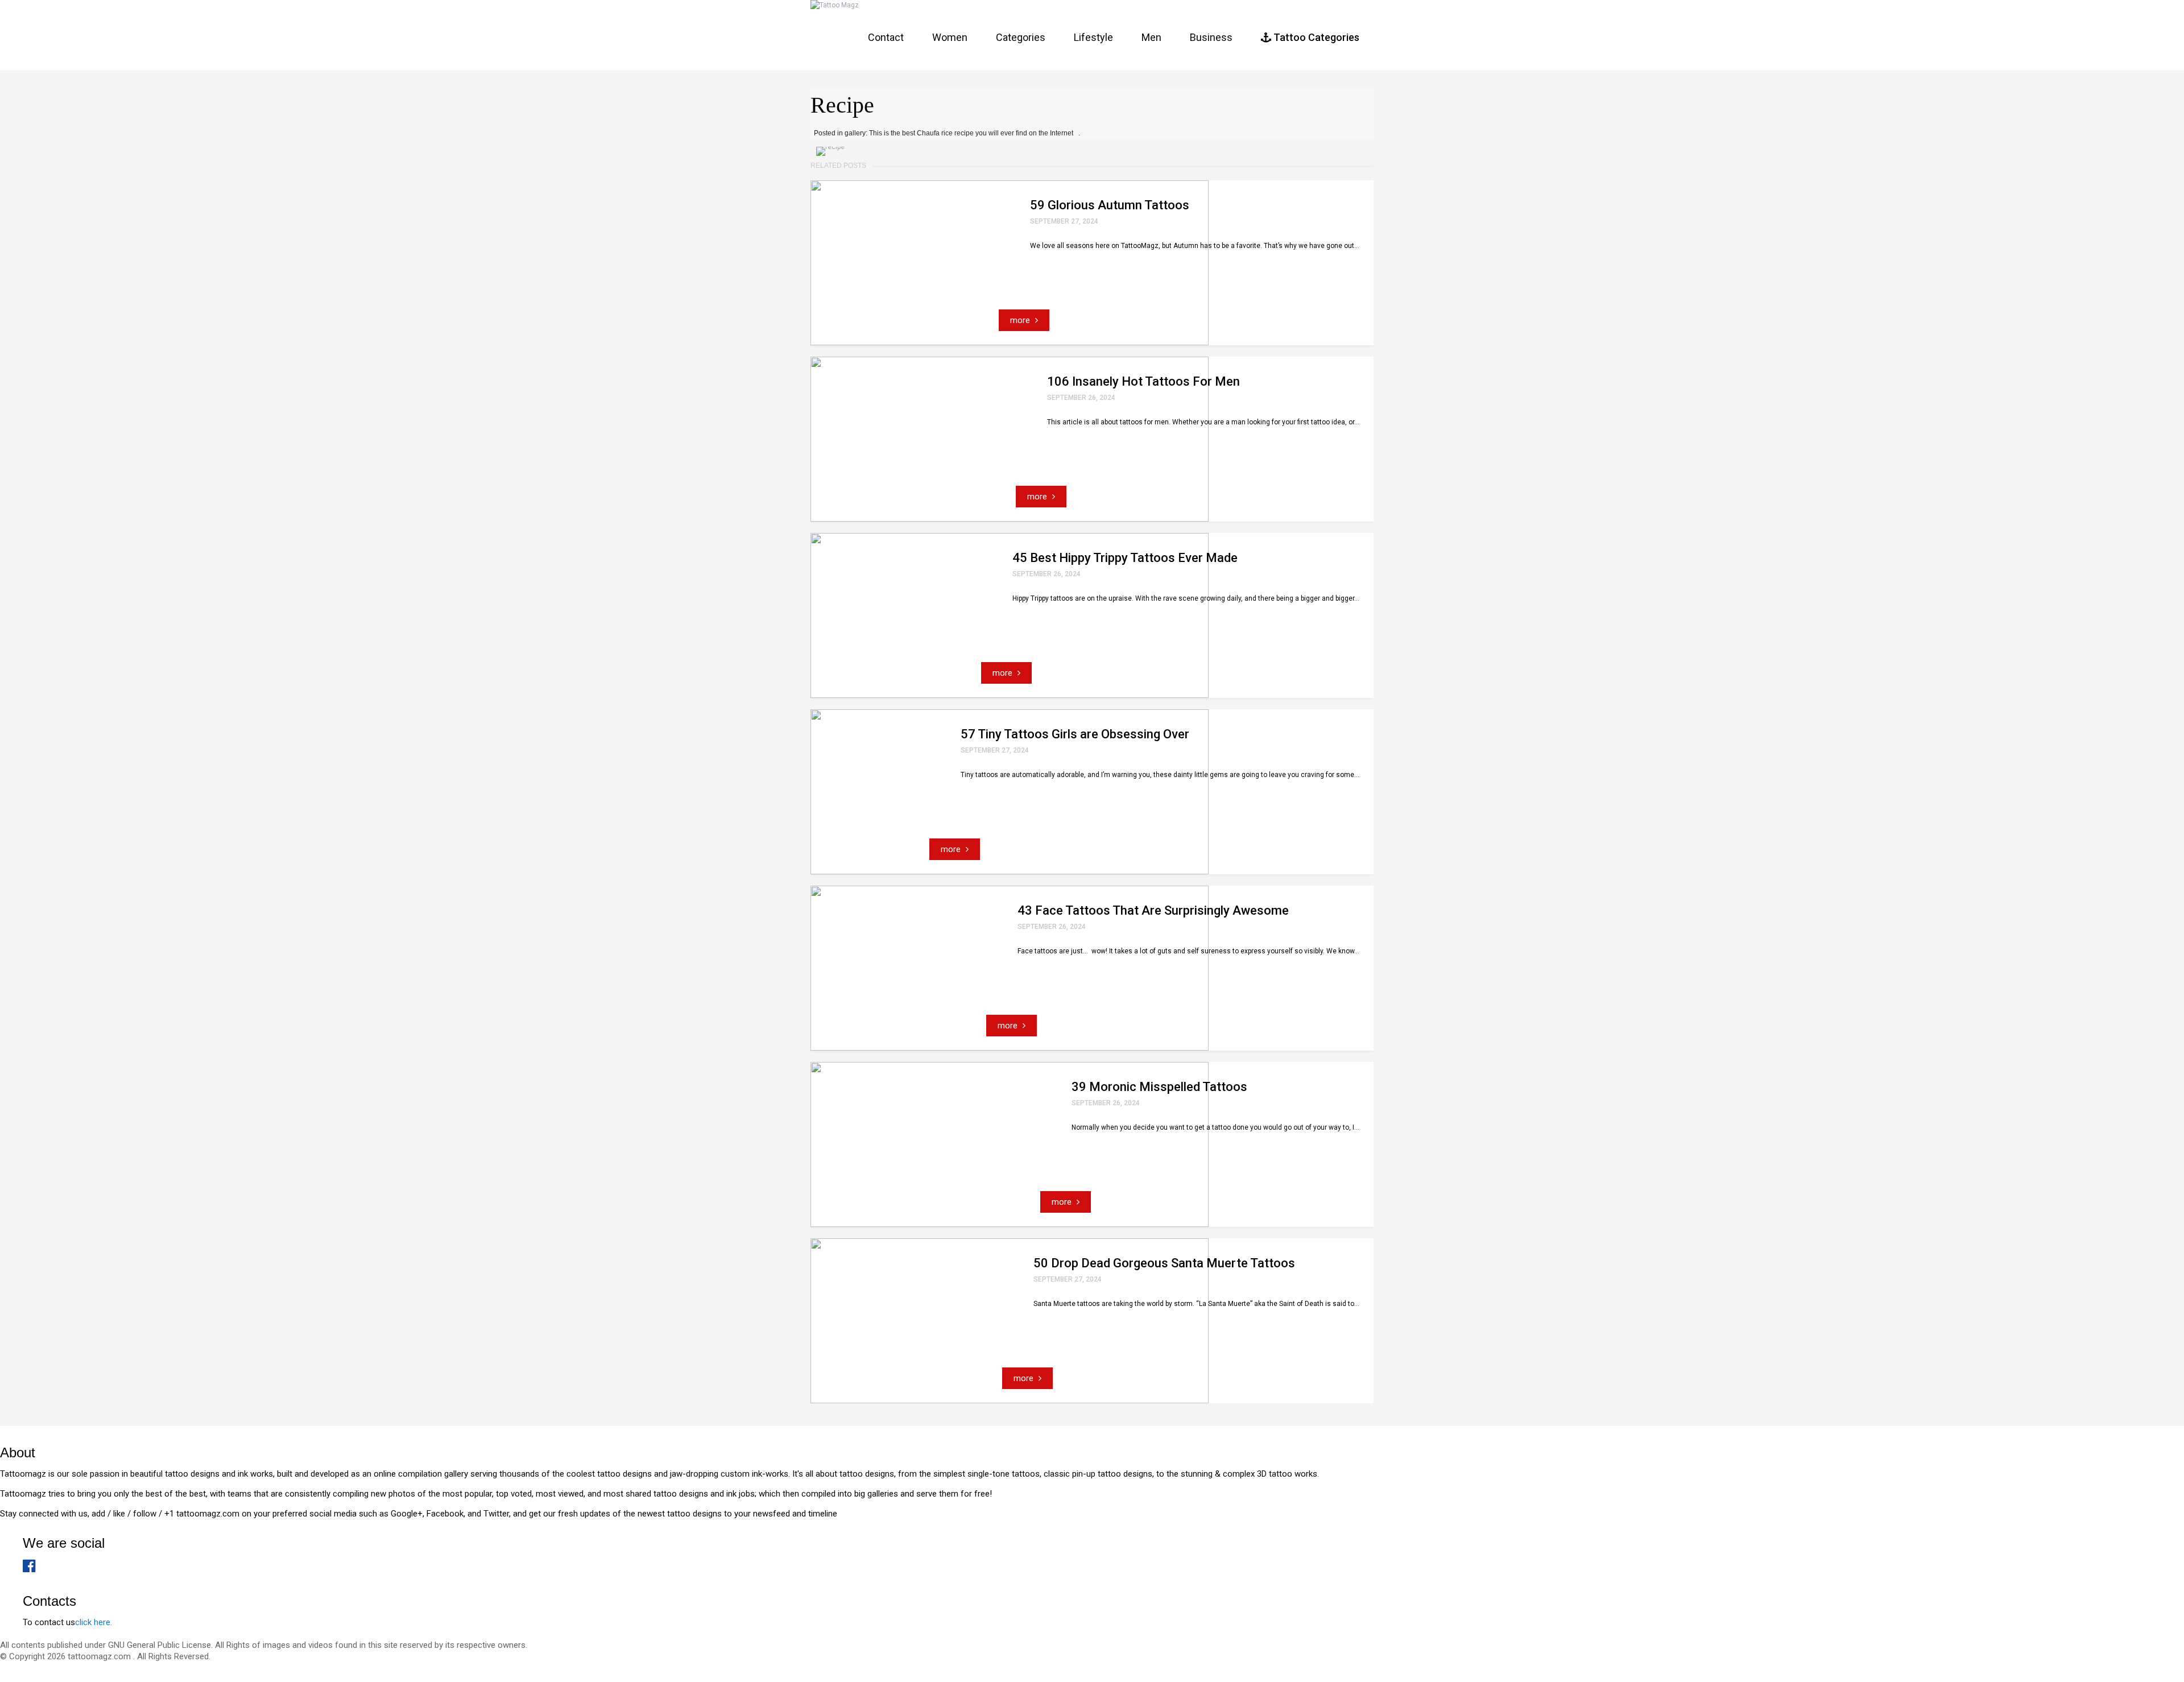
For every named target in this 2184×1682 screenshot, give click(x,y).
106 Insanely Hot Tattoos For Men (1143, 381)
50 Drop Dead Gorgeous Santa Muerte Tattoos (1164, 1263)
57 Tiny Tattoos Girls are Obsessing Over (1075, 734)
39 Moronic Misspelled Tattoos (1159, 1087)
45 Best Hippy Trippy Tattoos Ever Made (1125, 558)
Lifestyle (1093, 37)
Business (1211, 37)
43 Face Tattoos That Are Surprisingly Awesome (1153, 910)
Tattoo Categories (1315, 37)
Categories (1021, 37)
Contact (886, 37)
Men (1151, 37)
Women (950, 37)
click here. (94, 1622)
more (1021, 320)
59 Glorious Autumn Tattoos (1110, 205)
